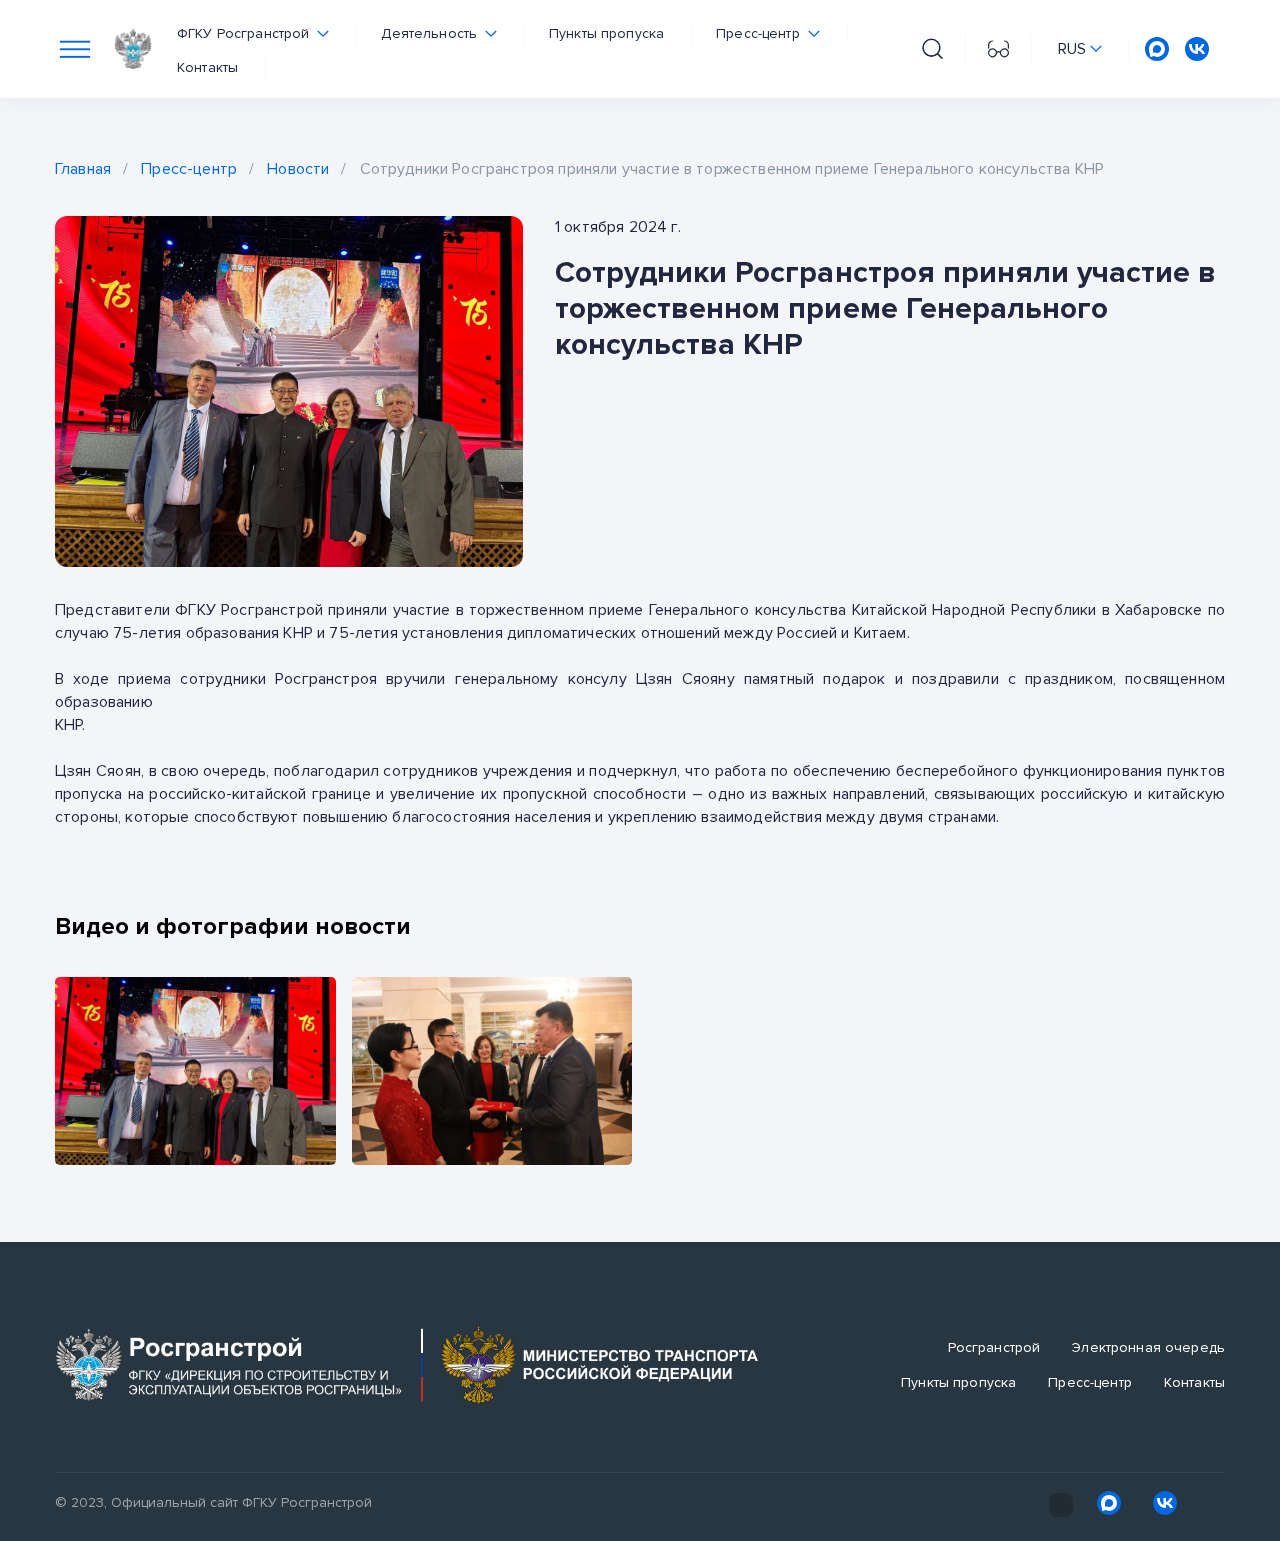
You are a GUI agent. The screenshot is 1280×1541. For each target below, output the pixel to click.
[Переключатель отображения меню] (75, 49)
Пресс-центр (189, 169)
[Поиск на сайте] (932, 49)
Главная (83, 169)
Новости (298, 169)
